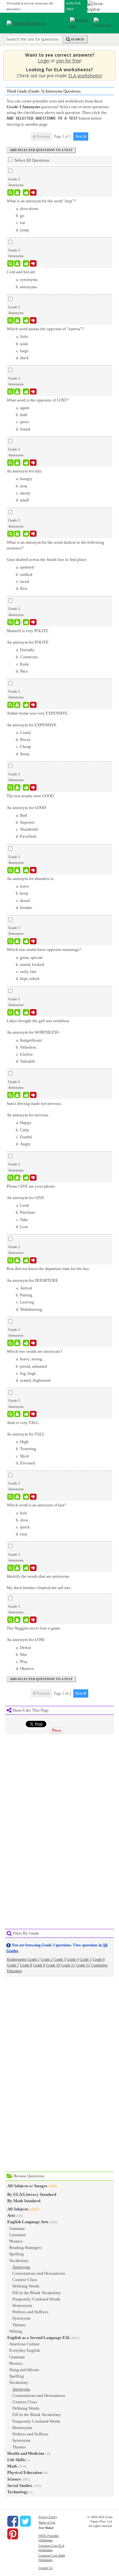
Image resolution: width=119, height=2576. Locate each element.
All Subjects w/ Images (27, 2186)
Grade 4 (73, 1959)
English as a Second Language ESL (39, 2338)
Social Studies (20, 2485)
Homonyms (22, 2305)
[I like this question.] (26, 192)
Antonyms (21, 2267)
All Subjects (18, 2209)
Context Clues (25, 2280)
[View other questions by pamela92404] (17, 1343)
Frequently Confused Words (36, 2299)
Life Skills (16, 2460)
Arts (11, 2215)
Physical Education (25, 2472)
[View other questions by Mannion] (17, 534)
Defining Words (26, 2286)
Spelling (17, 2254)
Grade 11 (68, 1965)
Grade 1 (34, 1959)
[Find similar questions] (11, 192)
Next (79, 136)
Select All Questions (31, 160)
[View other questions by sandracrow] (17, 392)
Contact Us (46, 2568)
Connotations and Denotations (39, 2273)
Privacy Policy (48, 2517)
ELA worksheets (85, 76)
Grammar (17, 2228)
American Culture (24, 2344)
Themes (19, 2325)
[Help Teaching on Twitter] (25, 2521)
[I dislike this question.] (33, 192)
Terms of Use (47, 2522)
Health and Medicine (26, 2453)
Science (14, 2479)
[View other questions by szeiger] (17, 870)
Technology (18, 2492)
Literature (18, 2235)
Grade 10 (53, 1965)
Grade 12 (83, 1965)
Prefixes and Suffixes (30, 2312)
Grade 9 (39, 1965)
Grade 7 (13, 1965)
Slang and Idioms (24, 2370)
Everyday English (25, 2350)
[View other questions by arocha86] (17, 192)
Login (43, 61)
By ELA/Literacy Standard (32, 2194)
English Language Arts (28, 2222)
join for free (68, 61)
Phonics (16, 2241)
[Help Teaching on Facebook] (13, 2521)
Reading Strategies (25, 2248)
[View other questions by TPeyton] (17, 1568)
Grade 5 (86, 1959)
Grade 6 (99, 1959)
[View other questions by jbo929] (17, 622)
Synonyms (21, 2318)
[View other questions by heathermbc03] (17, 941)
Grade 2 (47, 1959)
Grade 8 (26, 1965)
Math (12, 2466)
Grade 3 (60, 1959)
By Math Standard (24, 2201)
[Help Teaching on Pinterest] (13, 2534)
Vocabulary (19, 2261)
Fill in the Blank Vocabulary (37, 2293)
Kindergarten (17, 1959)
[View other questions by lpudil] (17, 263)
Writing (16, 2331)
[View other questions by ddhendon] (17, 463)
